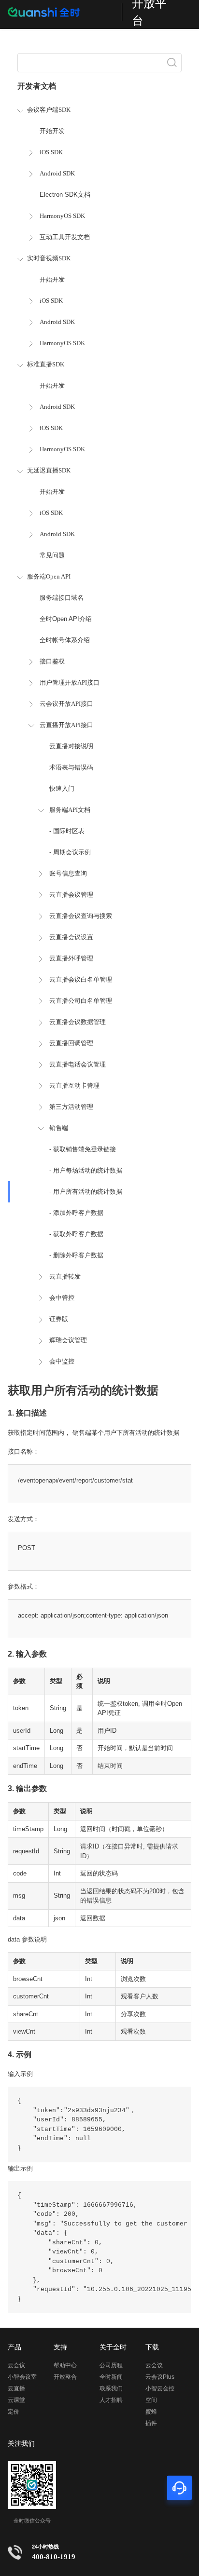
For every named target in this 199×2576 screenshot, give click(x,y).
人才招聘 (111, 2400)
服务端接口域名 (62, 598)
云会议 (16, 2365)
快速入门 (62, 789)
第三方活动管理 (71, 1107)
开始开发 (52, 131)
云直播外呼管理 (71, 958)
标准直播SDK (46, 364)
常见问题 (52, 555)
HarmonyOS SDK (62, 216)
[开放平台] (60, 12)
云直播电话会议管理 (78, 1064)
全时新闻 (111, 2377)
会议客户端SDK (49, 110)
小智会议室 (22, 2377)
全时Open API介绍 (66, 619)
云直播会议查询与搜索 (81, 916)
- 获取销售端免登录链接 (83, 1149)
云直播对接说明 (71, 746)
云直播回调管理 (71, 1043)
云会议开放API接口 (66, 704)
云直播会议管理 (71, 895)
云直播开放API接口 (66, 725)
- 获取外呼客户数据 (76, 1234)
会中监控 (62, 1361)
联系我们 (111, 2388)
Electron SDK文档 (65, 195)
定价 (14, 2412)
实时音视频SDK (49, 258)
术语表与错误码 (71, 767)
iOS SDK (51, 152)
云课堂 (16, 2400)
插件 (151, 2423)
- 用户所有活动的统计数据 (86, 1192)
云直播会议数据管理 (78, 1022)
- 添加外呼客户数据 (76, 1213)
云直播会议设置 (71, 937)
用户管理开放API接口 (70, 682)
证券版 (59, 1319)
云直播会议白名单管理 (81, 979)
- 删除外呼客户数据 (76, 1255)
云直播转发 (65, 1276)
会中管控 (62, 1298)
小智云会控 (160, 2388)
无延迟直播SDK (49, 470)
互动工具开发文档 (65, 237)
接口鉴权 (52, 661)
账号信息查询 (68, 873)
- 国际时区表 (67, 831)
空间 (151, 2400)
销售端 (59, 1128)
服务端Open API (49, 576)
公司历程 (111, 2365)
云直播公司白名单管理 (81, 1001)
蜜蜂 (151, 2412)
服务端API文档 (70, 810)
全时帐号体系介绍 (65, 640)
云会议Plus (160, 2377)
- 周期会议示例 (70, 852)
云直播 (16, 2388)
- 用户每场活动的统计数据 (86, 1170)
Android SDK (57, 173)
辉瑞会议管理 (68, 1340)
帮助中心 (65, 2365)
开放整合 (65, 2377)
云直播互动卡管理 (74, 1086)
